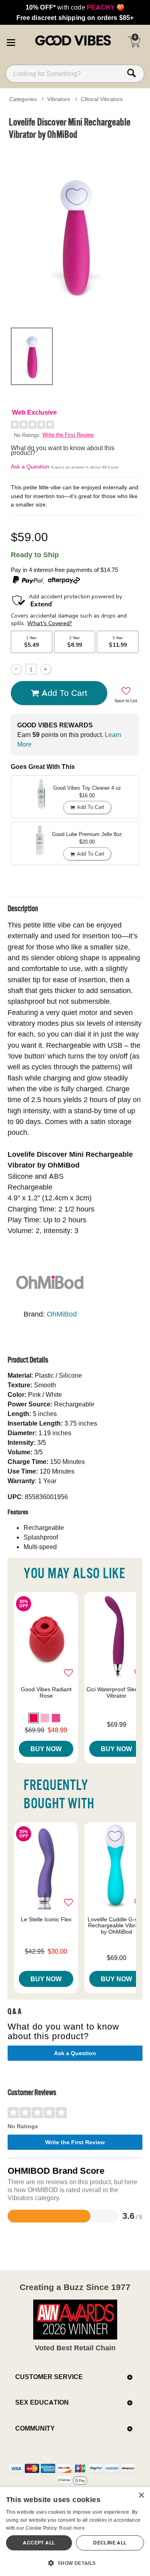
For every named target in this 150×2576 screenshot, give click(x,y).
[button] (11, 41)
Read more (72, 2528)
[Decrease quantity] (16, 669)
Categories (23, 99)
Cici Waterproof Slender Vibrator (116, 1692)
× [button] (141, 2496)
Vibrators (59, 99)
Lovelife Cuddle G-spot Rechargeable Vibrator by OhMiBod (117, 1926)
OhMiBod (62, 1314)
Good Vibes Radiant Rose (46, 1692)
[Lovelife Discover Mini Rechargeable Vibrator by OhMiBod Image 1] (75, 232)
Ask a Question (30, 467)
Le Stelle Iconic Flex (46, 1919)
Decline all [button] (110, 2543)
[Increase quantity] (46, 669)
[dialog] (75, 2531)
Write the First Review (68, 435)
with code (75, 7)
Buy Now (46, 1749)
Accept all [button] (39, 2543)
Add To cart (64, 693)
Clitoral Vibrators (102, 99)
